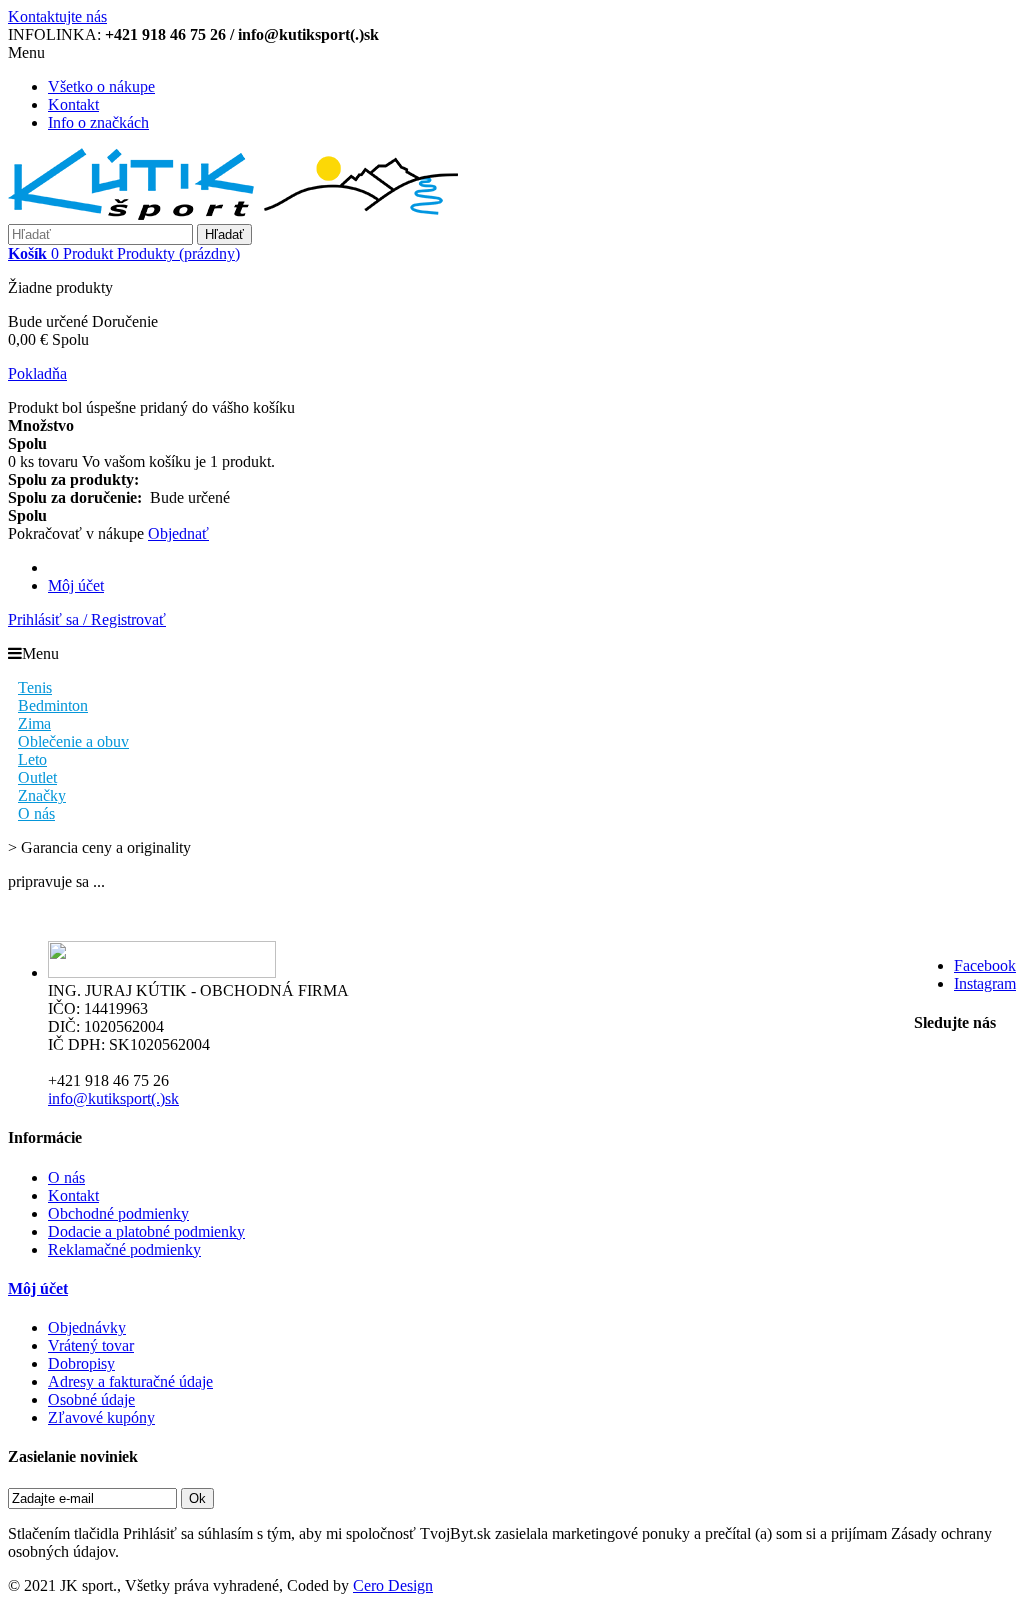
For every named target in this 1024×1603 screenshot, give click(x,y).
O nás (66, 1177)
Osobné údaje (91, 1399)
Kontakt (73, 104)
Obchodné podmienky (118, 1213)
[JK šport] (233, 214)
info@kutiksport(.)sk (113, 1098)
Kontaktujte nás (57, 16)
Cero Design (393, 1585)
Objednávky (87, 1327)
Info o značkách (98, 122)
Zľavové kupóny (101, 1417)
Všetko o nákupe (101, 86)
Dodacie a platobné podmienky (146, 1231)
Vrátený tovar (91, 1345)
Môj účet (76, 585)
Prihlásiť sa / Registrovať (87, 619)
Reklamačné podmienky (124, 1249)
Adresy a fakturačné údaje (130, 1381)
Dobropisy (81, 1363)
